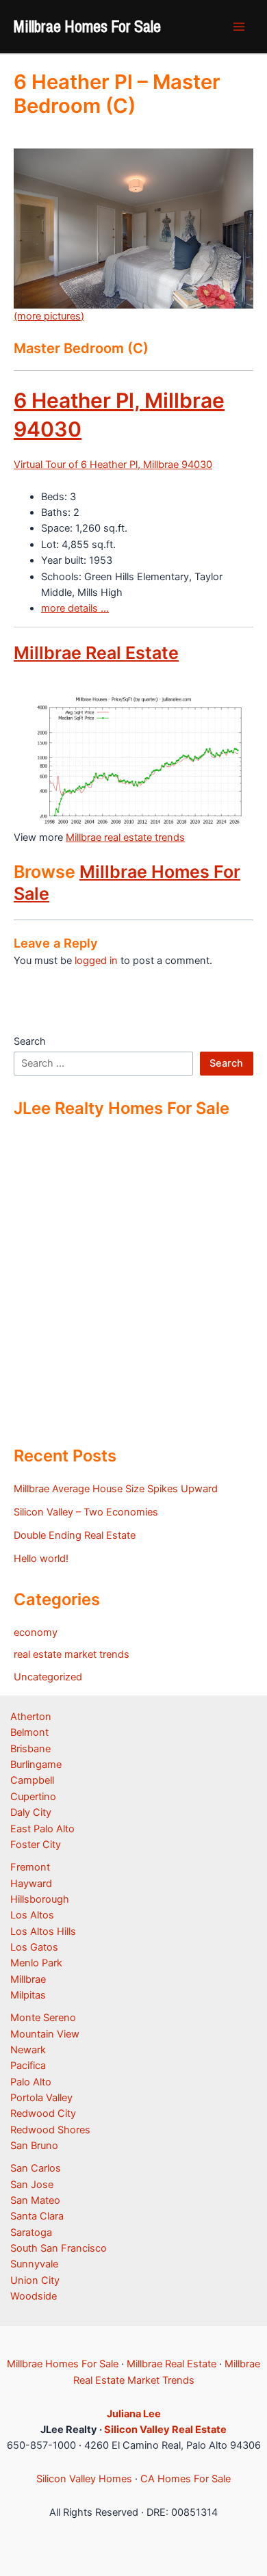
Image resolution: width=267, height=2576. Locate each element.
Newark (28, 2050)
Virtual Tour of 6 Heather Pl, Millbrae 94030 (113, 465)
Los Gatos (34, 1947)
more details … (75, 608)
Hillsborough (40, 1899)
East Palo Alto (42, 1829)
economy (36, 1632)
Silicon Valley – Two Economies (86, 1512)
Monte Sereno (43, 2018)
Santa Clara (37, 2216)
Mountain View (45, 2034)
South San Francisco (59, 2248)
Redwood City (43, 2113)
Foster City (36, 1845)
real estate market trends (72, 1654)
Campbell (32, 1780)
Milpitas (28, 1995)
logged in (96, 961)
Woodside (34, 2296)
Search (30, 1041)
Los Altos (32, 1915)
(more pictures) (49, 316)
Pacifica (28, 2066)
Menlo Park (36, 1963)
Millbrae (28, 1979)
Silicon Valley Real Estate (165, 2430)
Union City (35, 2280)
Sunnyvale (34, 2264)
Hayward (31, 1884)
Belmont (29, 1732)
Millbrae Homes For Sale (87, 26)
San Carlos (36, 2168)
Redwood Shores (50, 2130)
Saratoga (31, 2233)
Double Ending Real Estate (75, 1535)
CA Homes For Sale (186, 2479)
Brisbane (30, 1749)
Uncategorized (48, 1677)
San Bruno (34, 2146)
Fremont (30, 1867)
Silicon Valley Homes (84, 2479)
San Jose (32, 2185)
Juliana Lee (134, 2414)
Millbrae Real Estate (96, 653)
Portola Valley (41, 2098)
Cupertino (33, 1797)
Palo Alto (31, 2082)
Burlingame (36, 1765)
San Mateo (35, 2200)
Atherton (31, 1717)
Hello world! (41, 1559)
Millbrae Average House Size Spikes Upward (116, 1489)
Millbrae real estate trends (125, 837)
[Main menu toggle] (239, 27)
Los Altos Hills (43, 1931)
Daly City (31, 1812)
